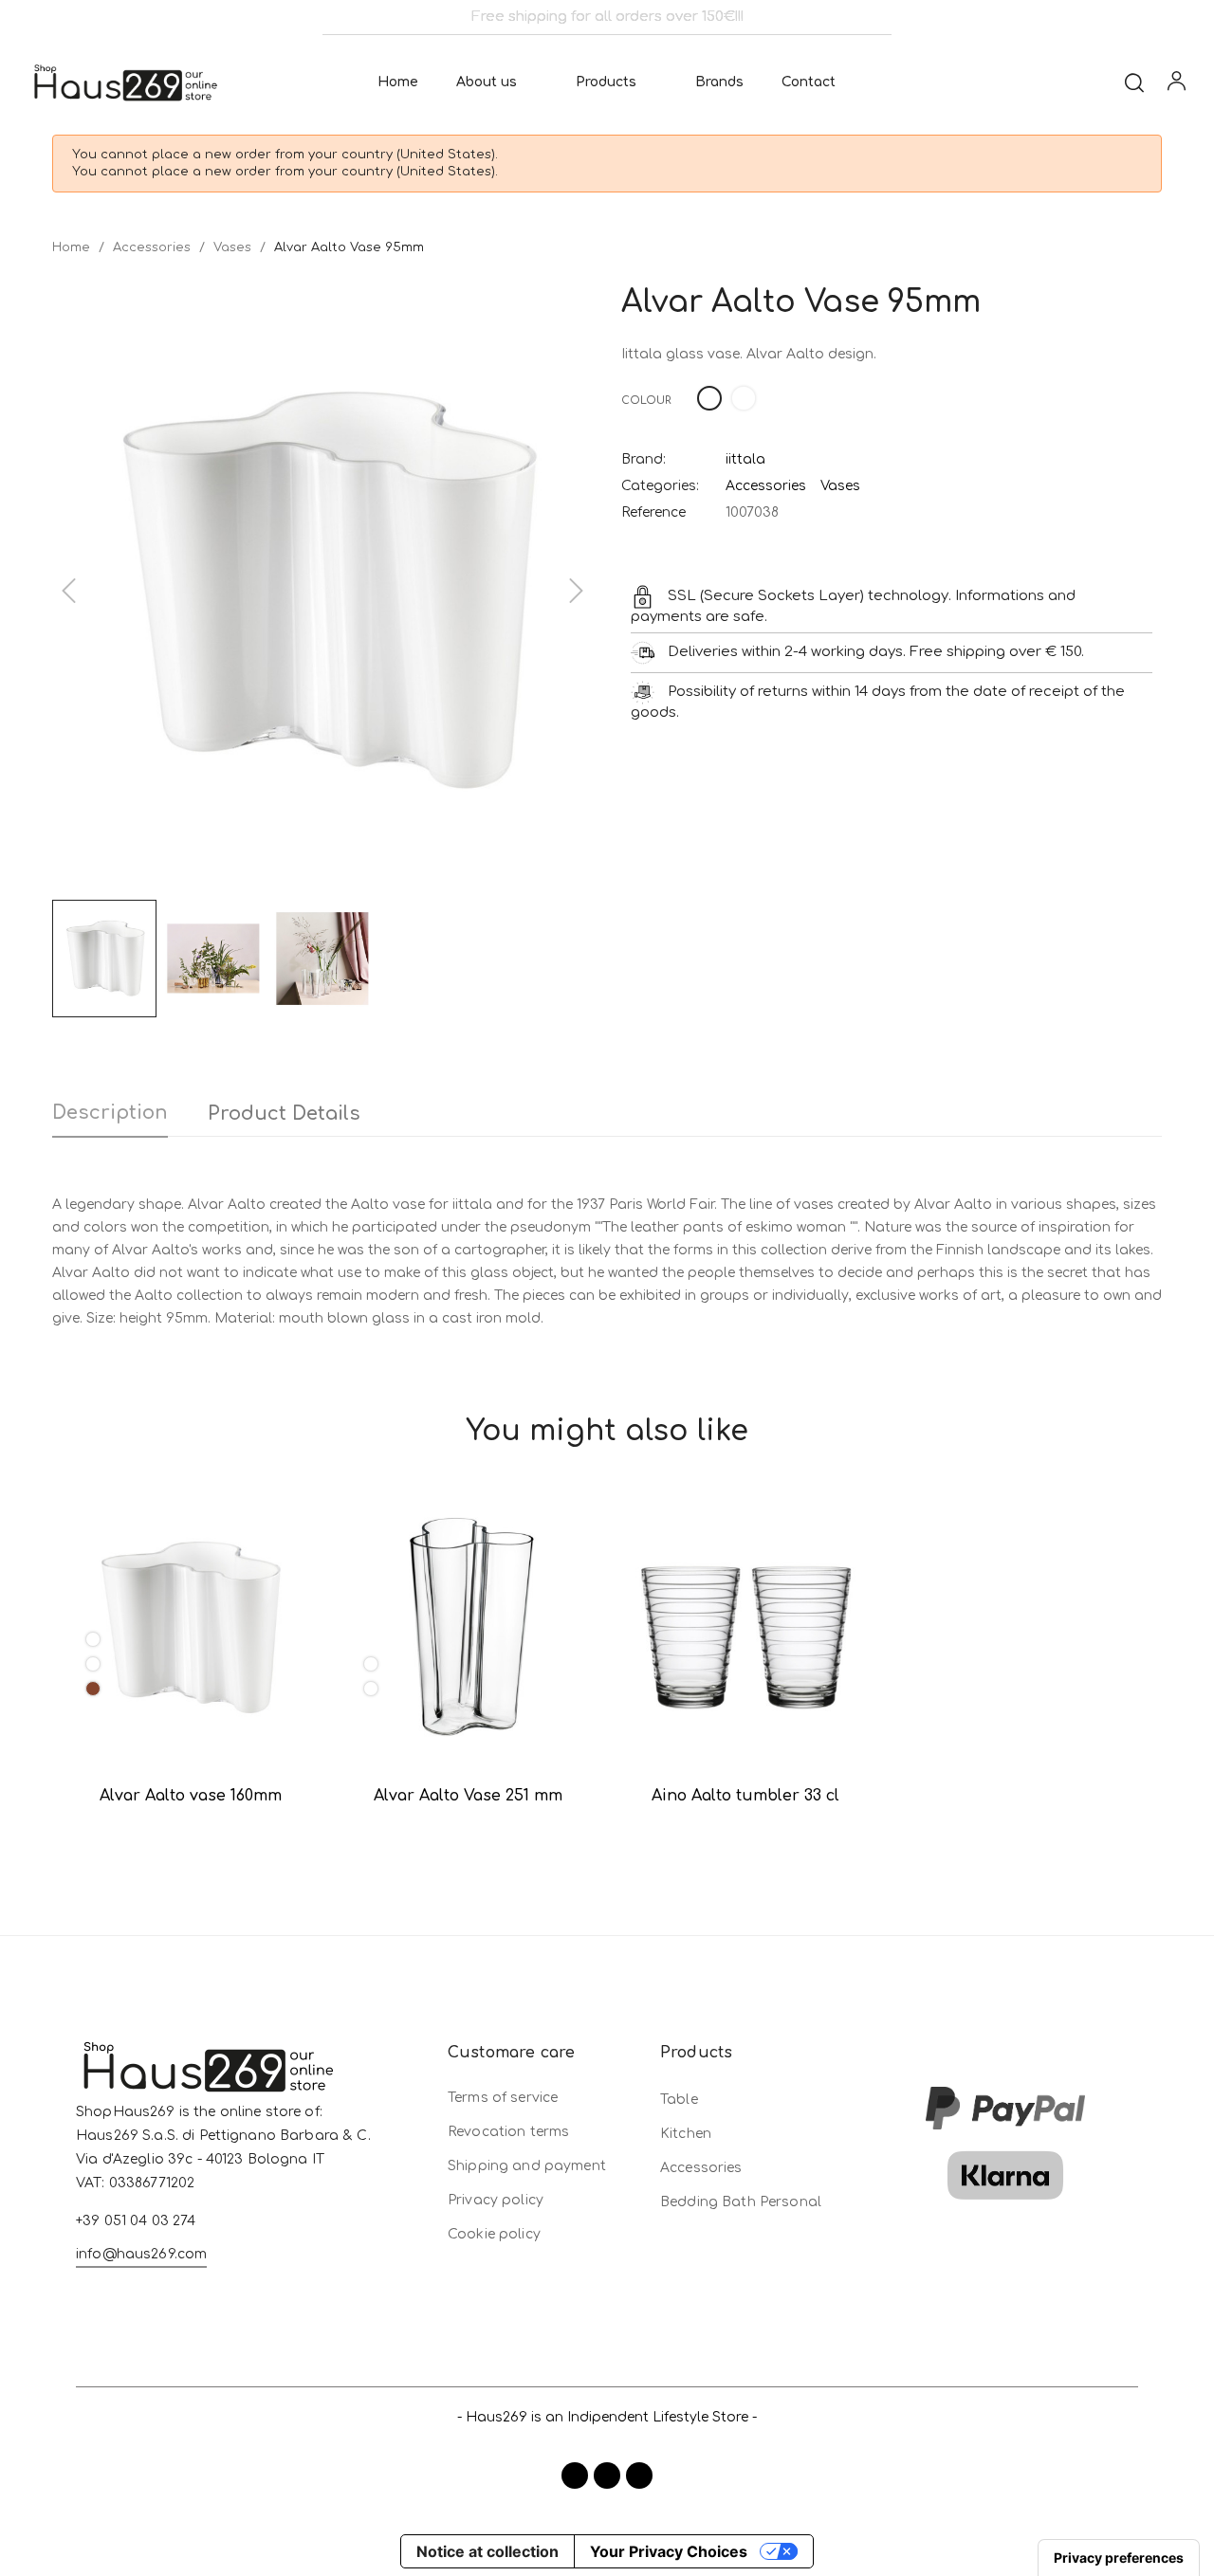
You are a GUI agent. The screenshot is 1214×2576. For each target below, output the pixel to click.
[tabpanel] (191, 1668)
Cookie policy (494, 2234)
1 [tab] (607, 1862)
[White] (93, 1639)
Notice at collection (487, 2551)
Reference (653, 512)
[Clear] (93, 1664)
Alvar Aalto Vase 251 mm (468, 1796)
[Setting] (1177, 85)
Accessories (766, 486)
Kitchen (686, 2134)
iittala (745, 459)
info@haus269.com (141, 2254)
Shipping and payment (527, 2166)
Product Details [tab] (284, 1114)
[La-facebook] (575, 2476)
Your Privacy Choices (669, 2551)
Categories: (660, 486)
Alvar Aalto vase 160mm (191, 1796)
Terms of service (503, 2098)
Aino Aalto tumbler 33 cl (745, 1796)
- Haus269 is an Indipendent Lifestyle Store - (607, 2417)
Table (679, 2100)
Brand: (644, 459)
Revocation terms (508, 2132)
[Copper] (93, 1689)
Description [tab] (110, 1113)
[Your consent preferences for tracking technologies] (1119, 2558)
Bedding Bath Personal (741, 2202)
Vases (840, 486)
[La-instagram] (607, 2476)
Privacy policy (496, 2200)
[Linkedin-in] (639, 2476)
